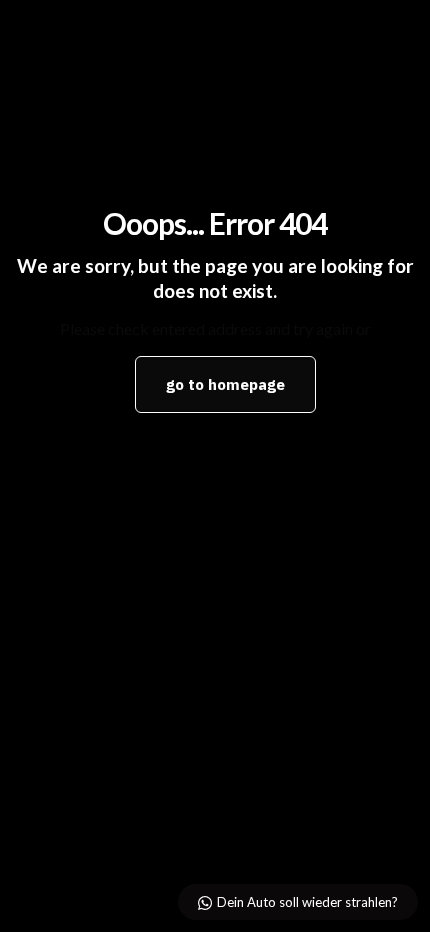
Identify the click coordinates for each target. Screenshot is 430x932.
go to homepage (225, 384)
